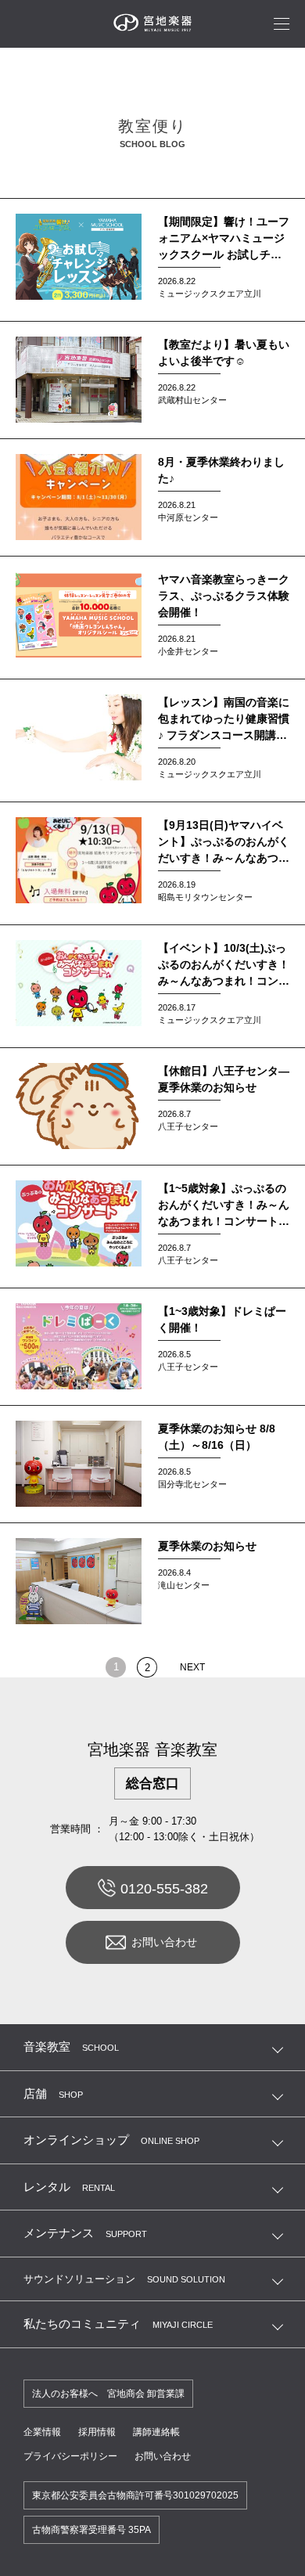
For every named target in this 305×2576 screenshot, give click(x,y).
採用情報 (97, 2432)
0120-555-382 (164, 1889)
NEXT (192, 1667)
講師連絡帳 (156, 2432)
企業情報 (42, 2432)
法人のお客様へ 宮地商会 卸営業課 (108, 2394)
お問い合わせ (164, 1942)
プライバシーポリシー (70, 2456)
